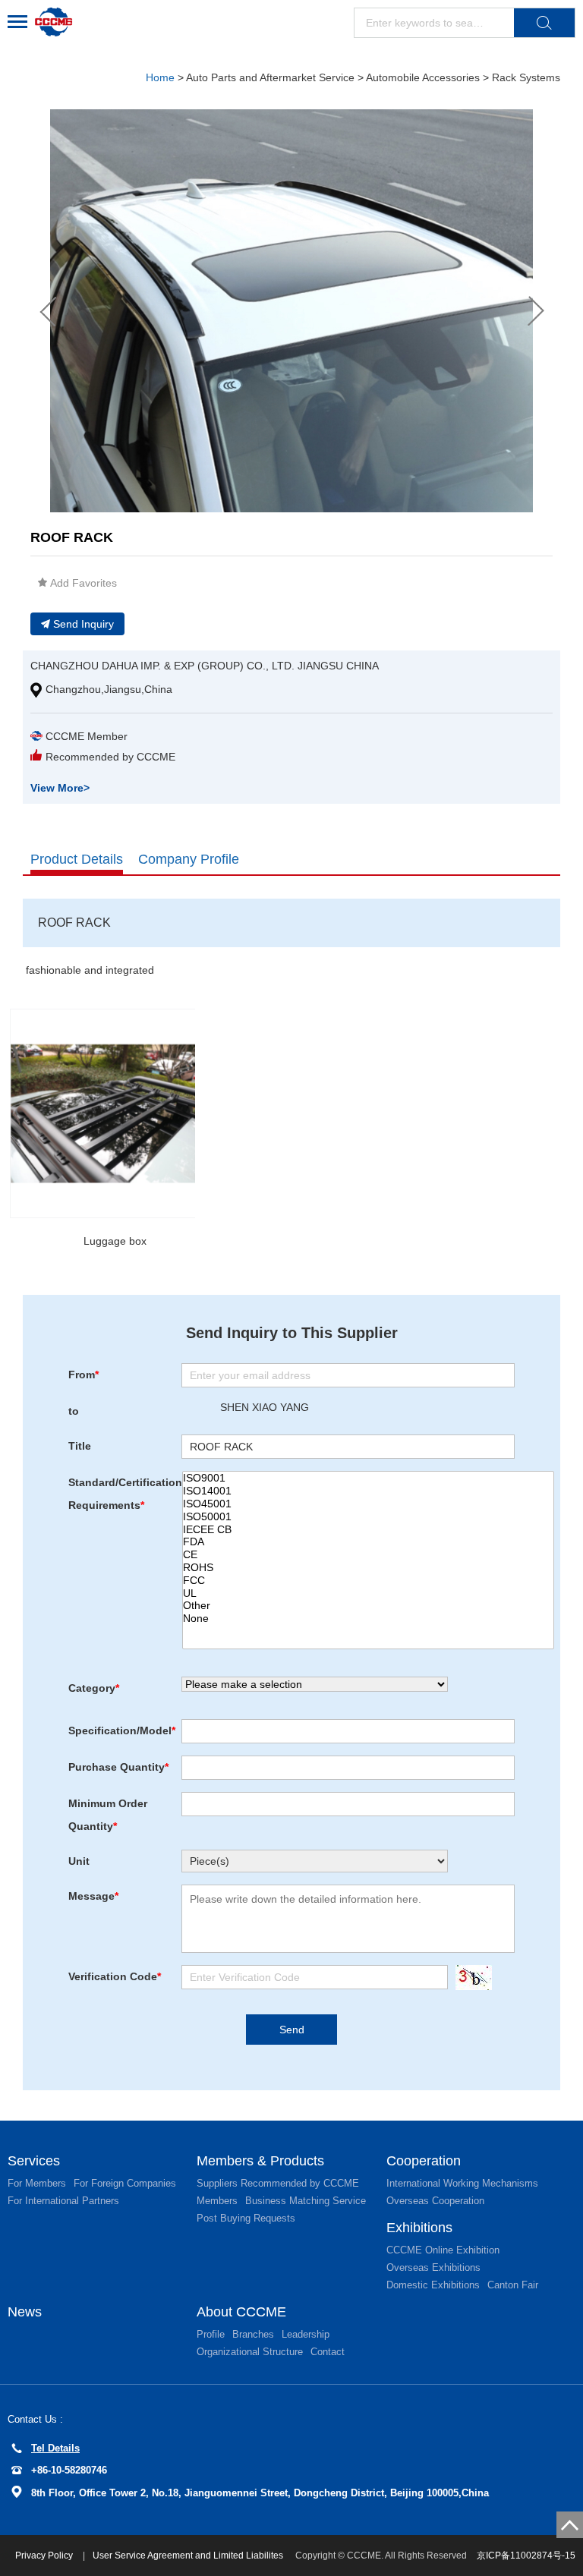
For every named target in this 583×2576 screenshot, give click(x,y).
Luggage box (115, 1241)
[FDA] (368, 1542)
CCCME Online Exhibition (443, 2250)
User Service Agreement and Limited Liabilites (188, 2556)
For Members (37, 2183)
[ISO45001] (368, 1504)
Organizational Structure (250, 2352)
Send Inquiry (84, 624)
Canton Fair (513, 2285)
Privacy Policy (45, 2556)
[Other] (368, 1606)
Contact (328, 2352)
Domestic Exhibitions (433, 2285)
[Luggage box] (115, 1113)
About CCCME (241, 2312)
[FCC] (368, 1581)
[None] (368, 1619)
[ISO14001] (368, 1491)
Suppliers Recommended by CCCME (278, 2183)
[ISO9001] (368, 1478)
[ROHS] (368, 1568)
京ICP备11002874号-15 (526, 2556)
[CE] (368, 1555)
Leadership (306, 2334)
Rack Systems (526, 77)
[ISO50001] (368, 1517)
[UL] (368, 1593)
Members (217, 2201)
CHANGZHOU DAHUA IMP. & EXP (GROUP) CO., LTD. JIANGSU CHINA (205, 666)
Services (34, 2161)
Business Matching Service (306, 2201)
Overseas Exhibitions (433, 2267)
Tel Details (55, 2448)
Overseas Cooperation (435, 2201)
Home (160, 77)
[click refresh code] (470, 1978)
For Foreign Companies (125, 2183)
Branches (253, 2334)
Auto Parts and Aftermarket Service (270, 77)
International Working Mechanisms (462, 2183)
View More (60, 788)
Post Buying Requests (246, 2218)
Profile (211, 2334)
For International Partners (63, 2201)
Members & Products (260, 2161)
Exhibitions (419, 2228)
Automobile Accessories (423, 77)
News (25, 2312)
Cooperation (424, 2161)
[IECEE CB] (368, 1530)
